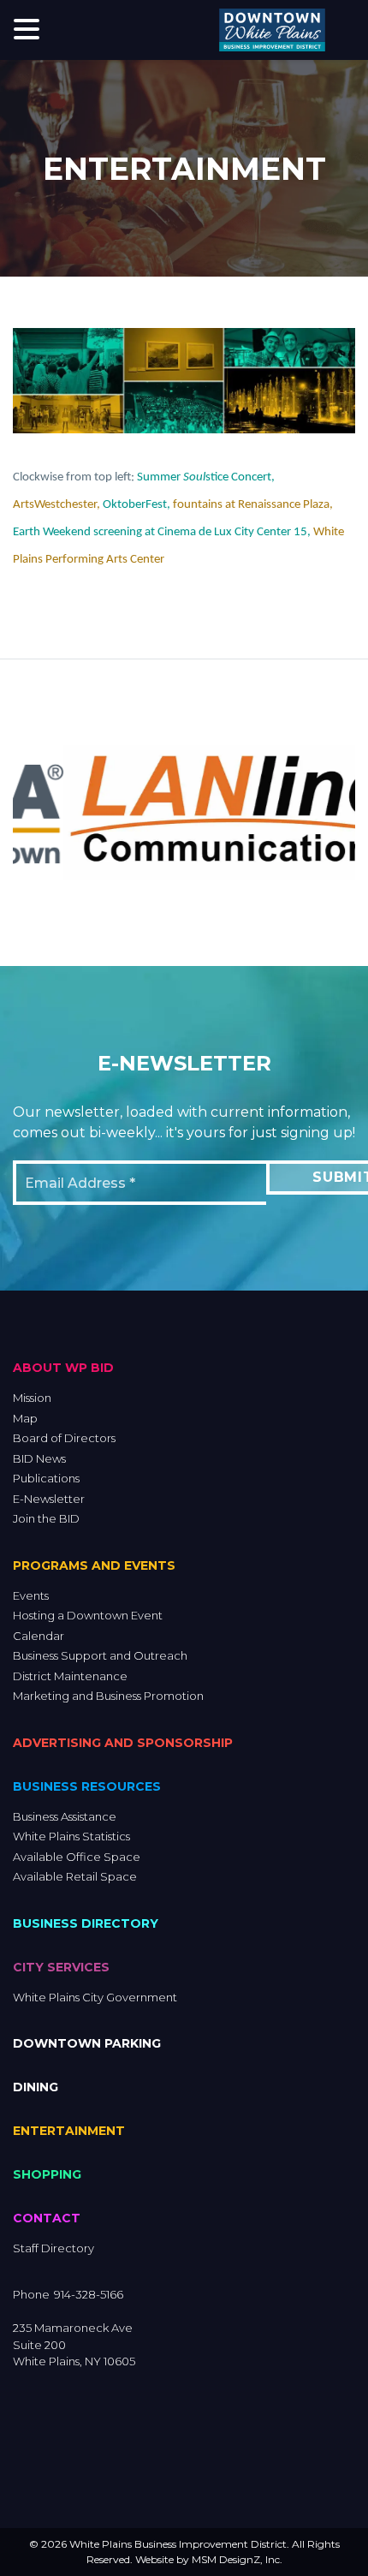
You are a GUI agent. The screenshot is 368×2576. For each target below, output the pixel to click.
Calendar (39, 1636)
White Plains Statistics (71, 1836)
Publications (46, 1478)
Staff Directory (53, 2248)
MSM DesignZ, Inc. (237, 2559)
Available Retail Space (75, 1876)
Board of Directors (64, 1438)
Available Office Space (77, 1857)
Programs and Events (94, 1565)
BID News (39, 1458)
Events (31, 1595)
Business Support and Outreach (100, 1655)
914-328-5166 (89, 2294)
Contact (47, 2218)
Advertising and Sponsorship (123, 1743)
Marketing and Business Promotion (108, 1696)
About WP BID (63, 1368)
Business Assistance (65, 1816)
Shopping (47, 2174)
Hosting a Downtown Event (88, 1615)
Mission (32, 1398)
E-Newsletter (49, 1499)
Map (25, 1418)
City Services (61, 1967)
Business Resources (87, 1786)
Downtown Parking (87, 2043)
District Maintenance (70, 1676)
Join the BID (46, 1518)
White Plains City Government (95, 1997)
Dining (36, 2087)
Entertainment (69, 2131)
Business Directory (86, 1923)
